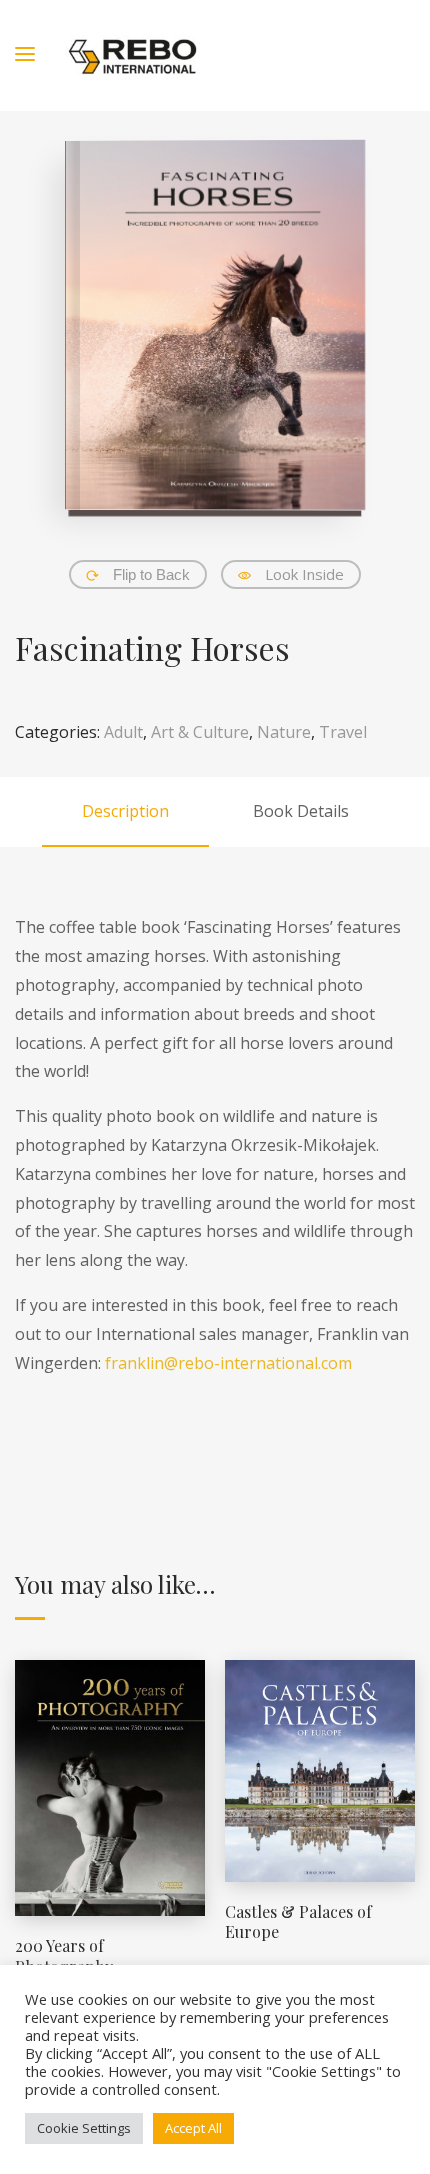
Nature (284, 732)
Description (125, 811)
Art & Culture (200, 732)
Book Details (301, 811)
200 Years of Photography (64, 1956)
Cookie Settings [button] (84, 2128)
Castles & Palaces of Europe (298, 1922)
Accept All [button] (193, 2128)
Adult (123, 732)
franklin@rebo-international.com (228, 1363)
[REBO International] (132, 55)
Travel (343, 732)
